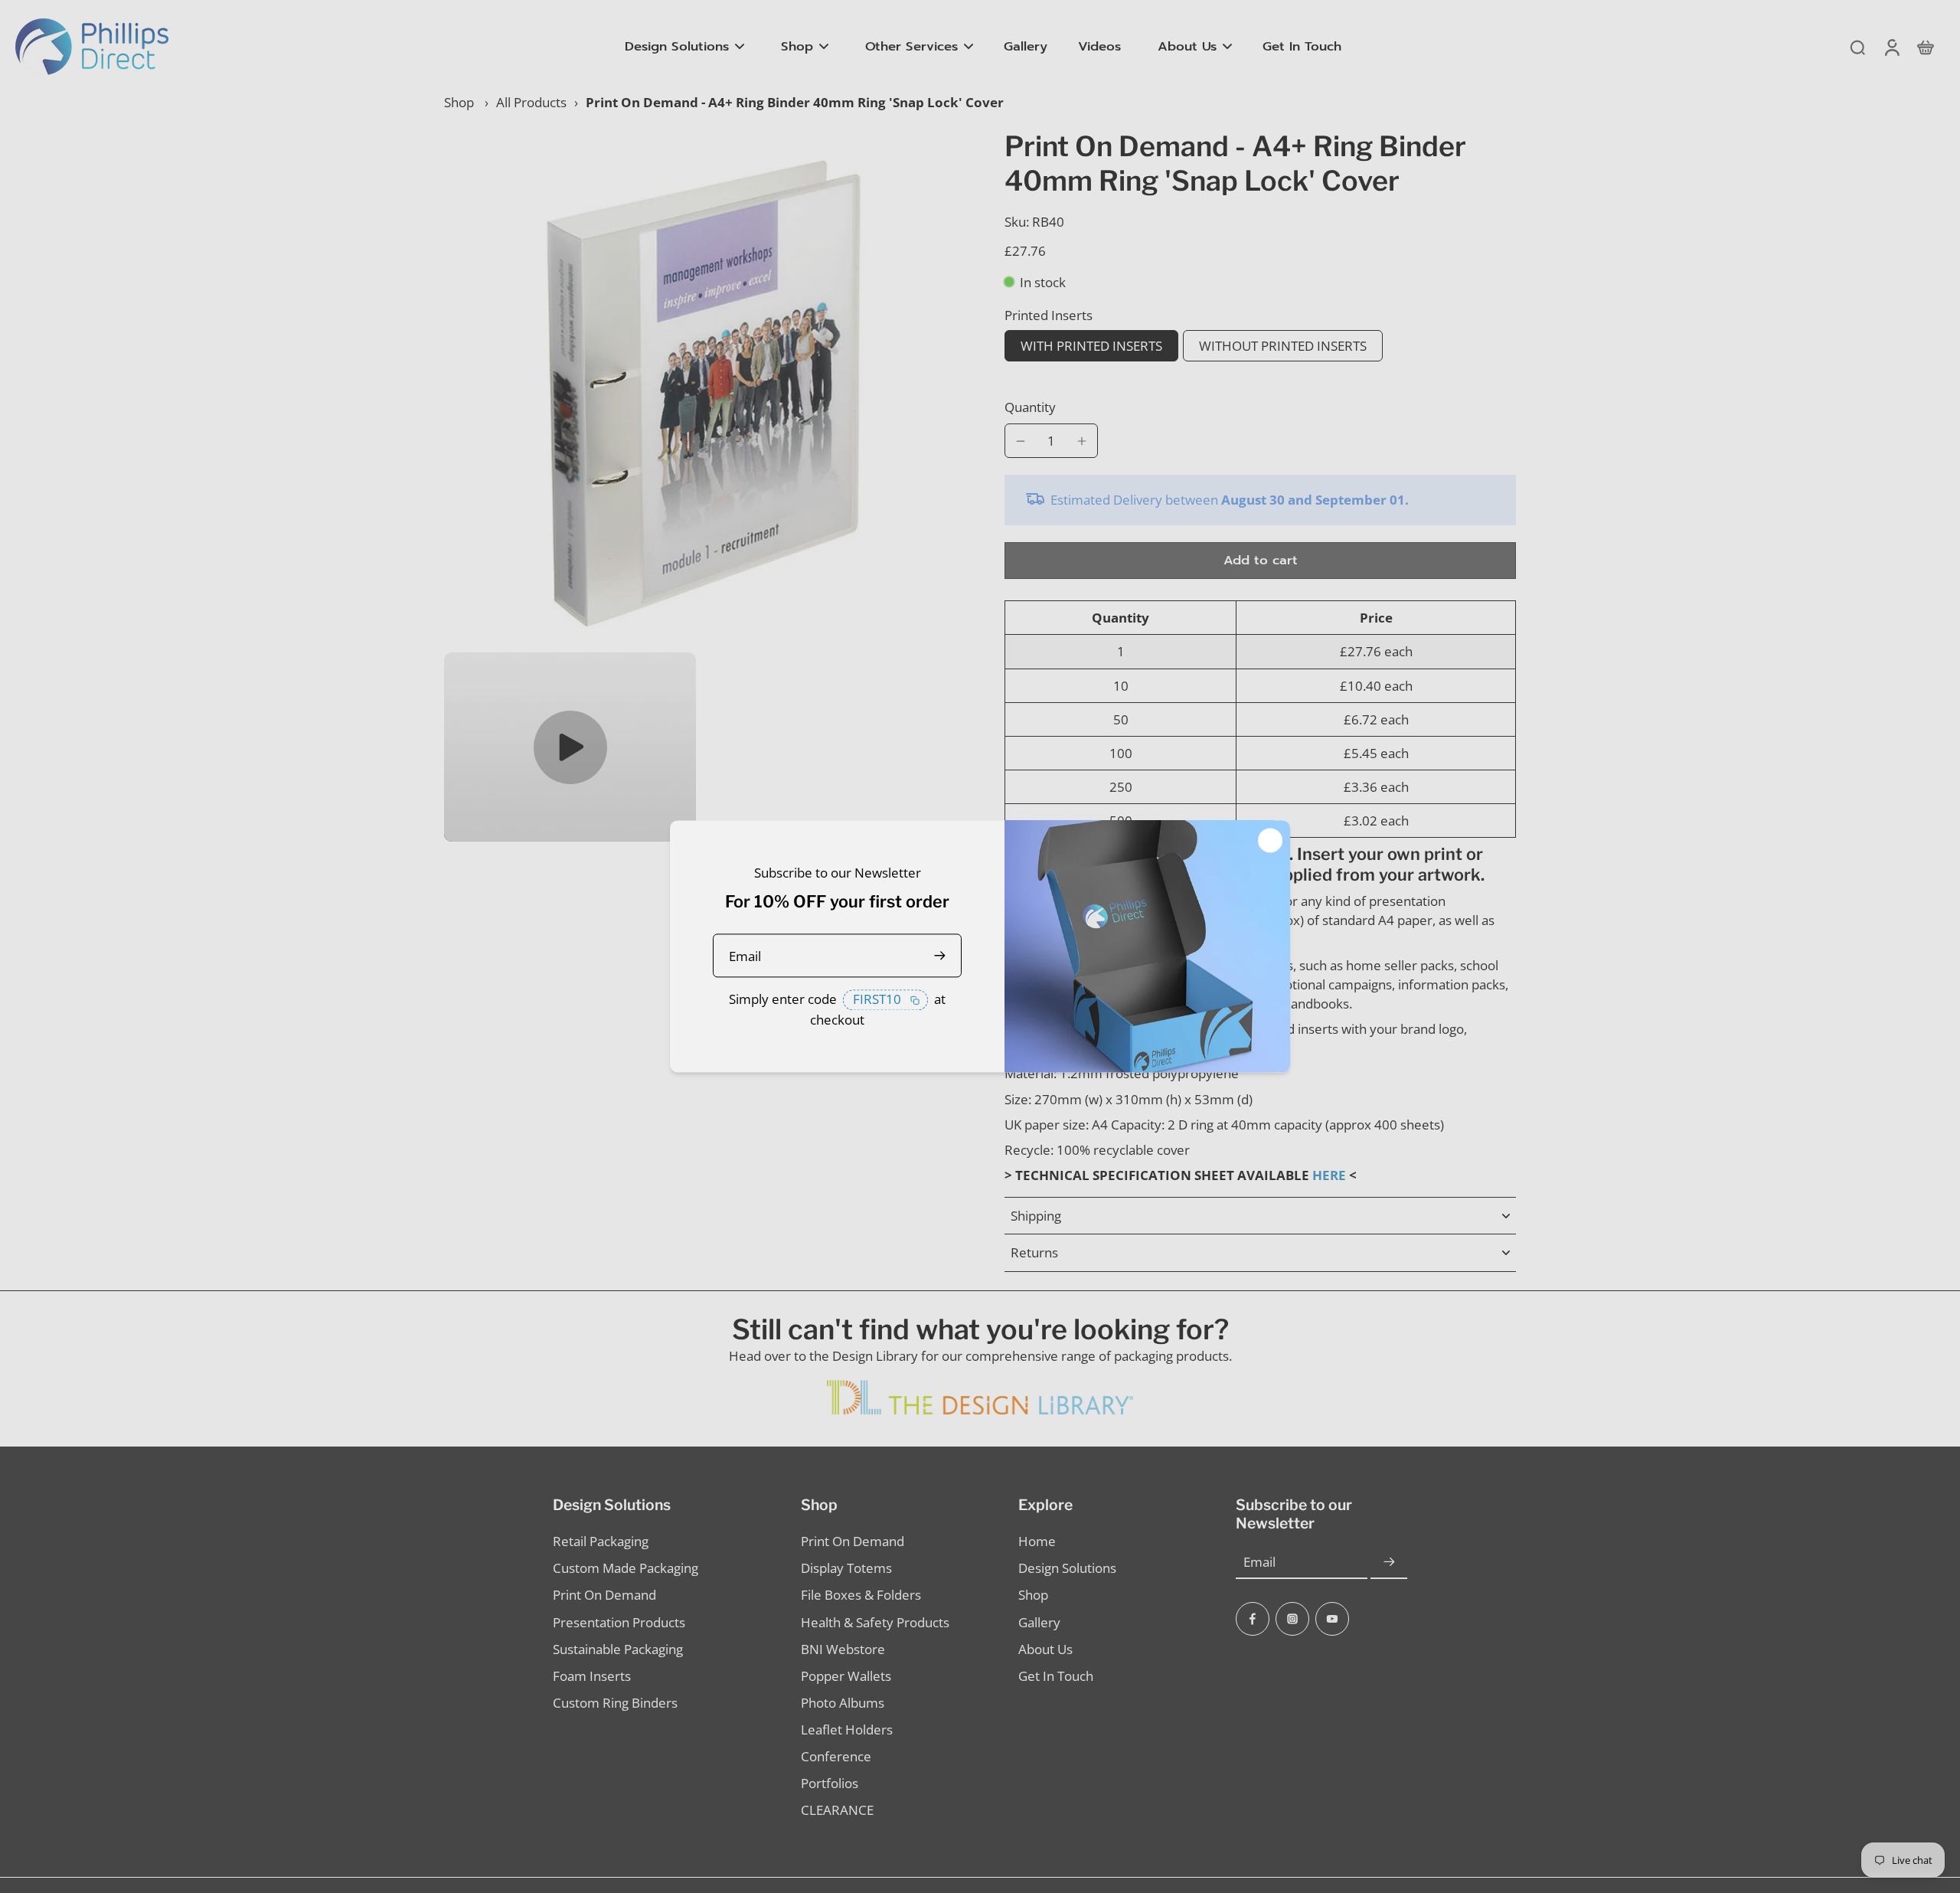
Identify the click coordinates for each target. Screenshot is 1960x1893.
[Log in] (1891, 47)
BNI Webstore (843, 1649)
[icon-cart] (1925, 47)
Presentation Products (619, 1622)
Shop (459, 102)
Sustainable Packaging (618, 1649)
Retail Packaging (601, 1541)
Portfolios (830, 1783)
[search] (1857, 47)
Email (1259, 1562)
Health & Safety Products (875, 1622)
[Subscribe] (1389, 1562)
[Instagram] (1292, 1619)
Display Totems (846, 1568)
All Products (531, 102)
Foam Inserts (592, 1676)
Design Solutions (1067, 1568)
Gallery (1039, 1622)
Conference (836, 1756)
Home (1037, 1541)
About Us (1045, 1649)
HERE (1329, 1175)
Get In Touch (1056, 1676)
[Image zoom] (700, 385)
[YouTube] (1332, 1619)
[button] (1260, 561)
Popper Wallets (846, 1676)
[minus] (1021, 441)
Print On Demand (604, 1595)
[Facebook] (1253, 1619)
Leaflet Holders (847, 1730)
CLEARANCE (837, 1810)
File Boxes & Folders (861, 1595)
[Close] (1270, 840)
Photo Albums (843, 1703)
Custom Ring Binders (615, 1703)
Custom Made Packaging (626, 1568)
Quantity (1030, 407)
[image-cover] (570, 747)
